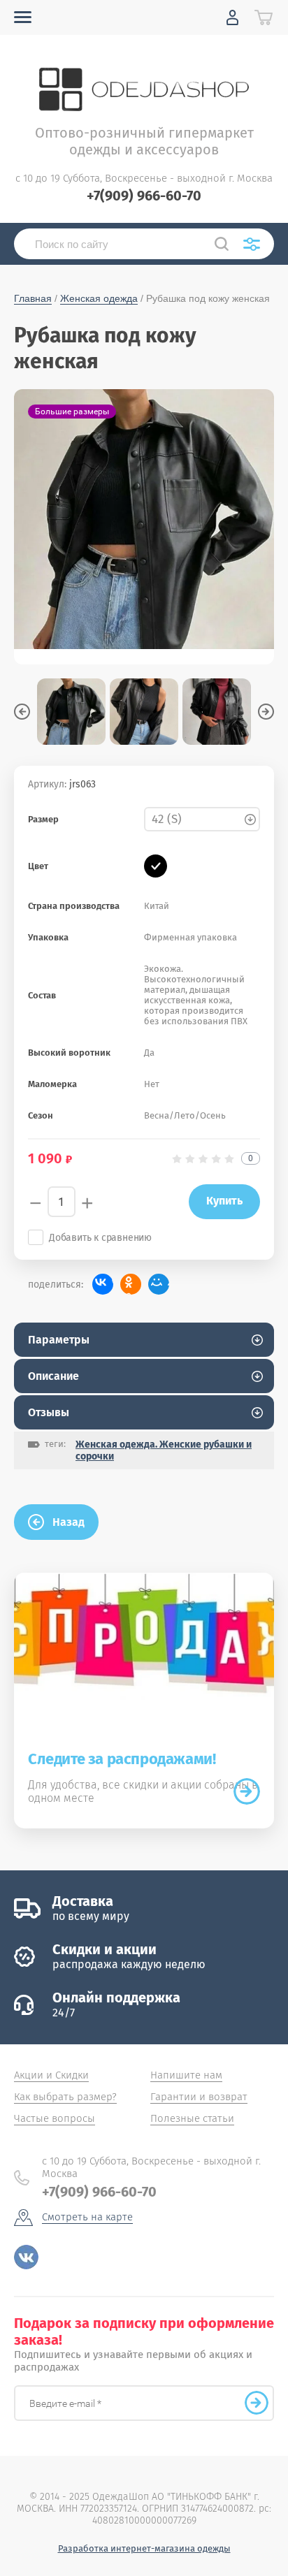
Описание (53, 1376)
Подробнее (247, 1791)
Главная (33, 298)
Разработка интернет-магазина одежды (144, 2548)
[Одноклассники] (131, 1284)
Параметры (59, 1340)
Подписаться (257, 2403)
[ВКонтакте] (103, 1284)
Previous (22, 712)
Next (266, 712)
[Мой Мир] (159, 1284)
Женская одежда (99, 298)
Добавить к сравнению (100, 1238)
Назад (69, 1522)
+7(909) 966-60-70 (144, 196)
